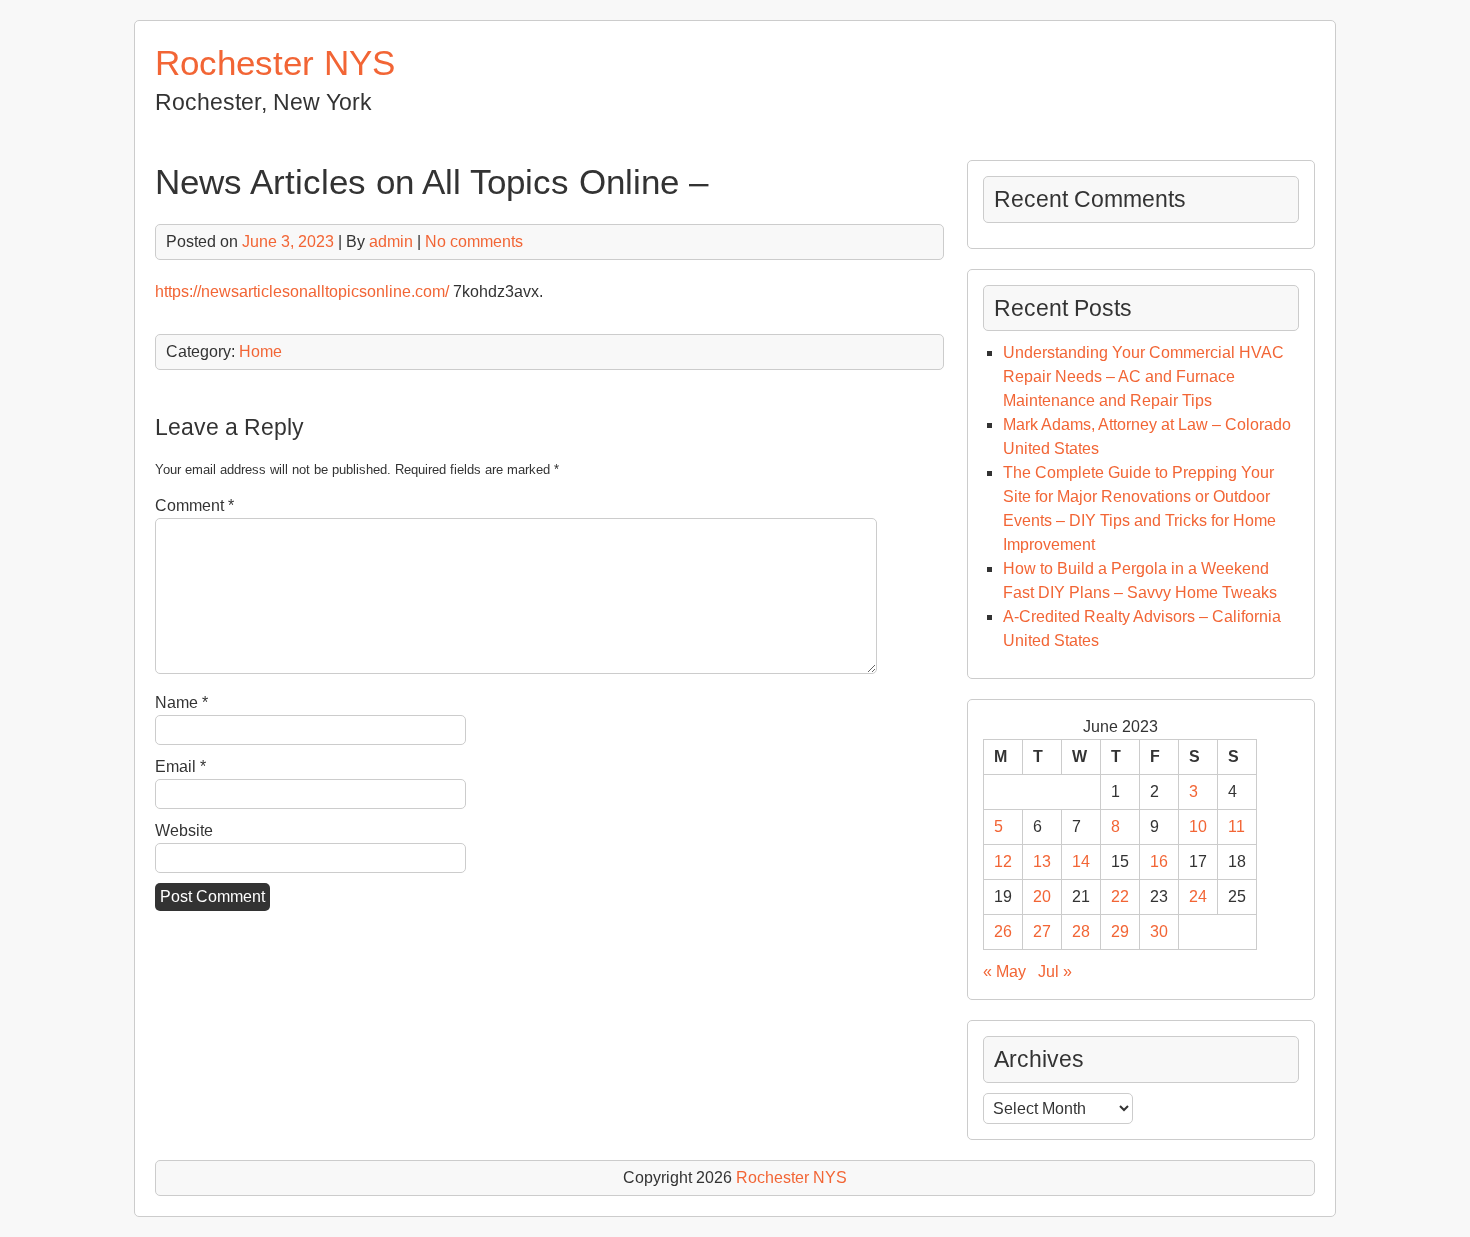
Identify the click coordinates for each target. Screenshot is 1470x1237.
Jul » (1055, 971)
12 (1003, 861)
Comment (194, 505)
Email (180, 766)
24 (1198, 896)
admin (391, 241)
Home (260, 351)
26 (1003, 931)
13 (1042, 861)
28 (1081, 931)
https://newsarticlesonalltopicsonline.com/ (302, 291)
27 (1042, 931)
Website (184, 830)
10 (1198, 826)
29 (1120, 931)
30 (1159, 931)
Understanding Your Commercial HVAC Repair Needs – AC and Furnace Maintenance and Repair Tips (1143, 376)
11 (1236, 826)
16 (1159, 861)
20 (1042, 896)
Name (181, 702)
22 (1120, 896)
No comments (474, 241)
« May (1004, 971)
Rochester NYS (275, 62)
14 (1081, 861)
